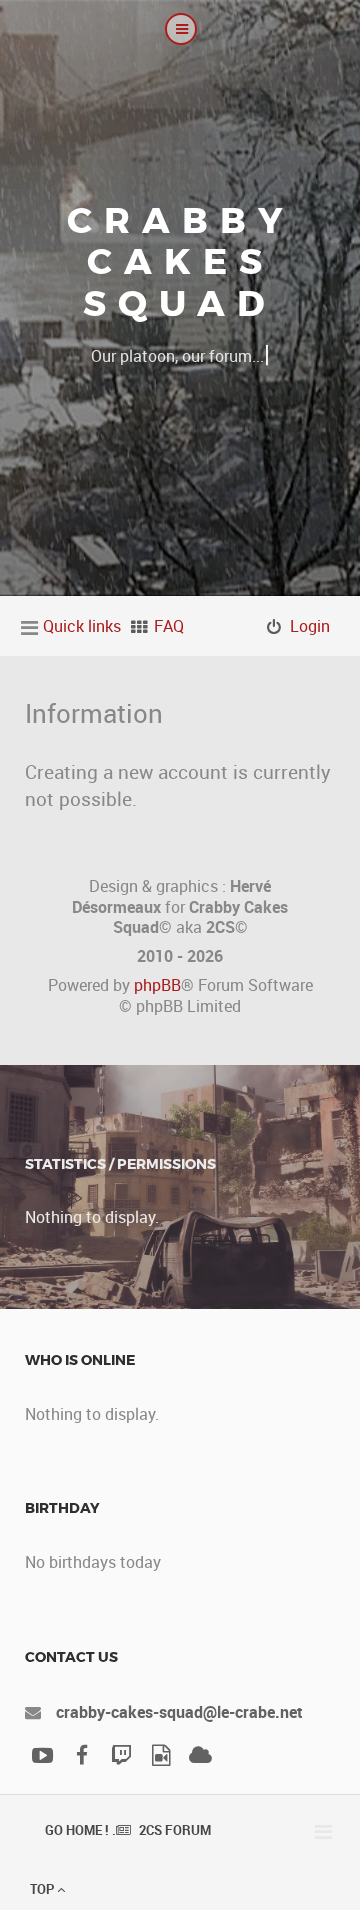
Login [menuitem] (310, 626)
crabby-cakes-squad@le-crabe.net (179, 1712)
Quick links (82, 626)
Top (43, 1889)
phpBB (157, 985)
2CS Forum (175, 1830)
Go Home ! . (80, 1830)
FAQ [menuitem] (169, 626)
